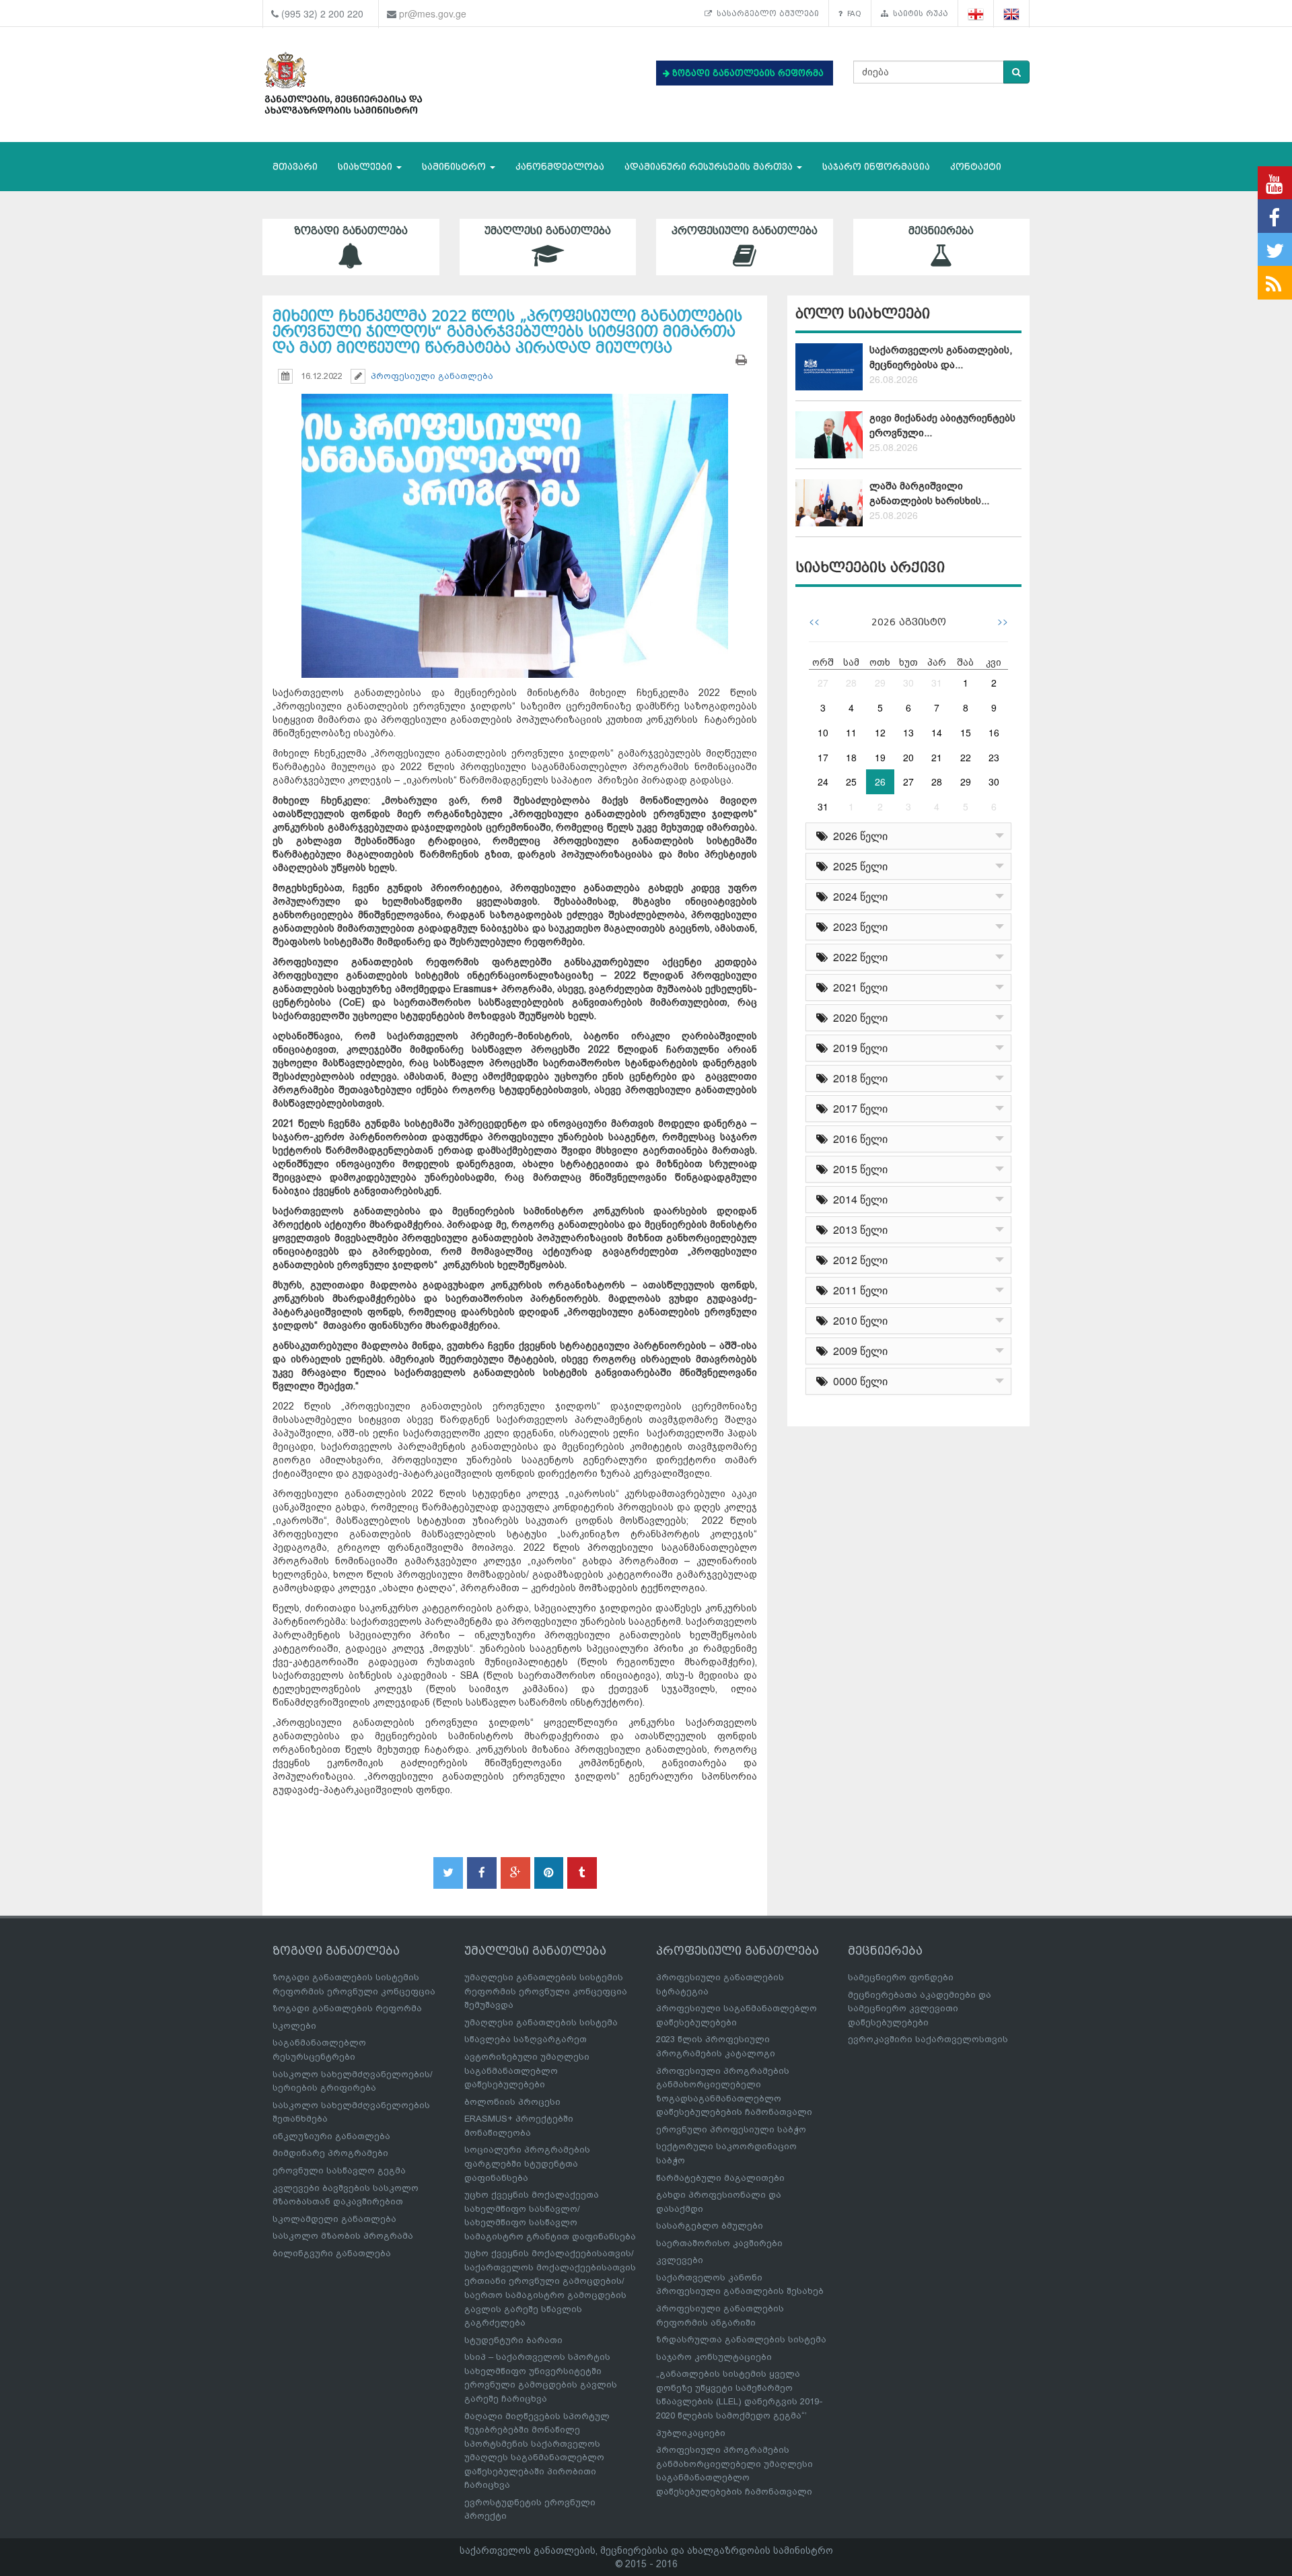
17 (823, 757)
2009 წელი (858, 1351)
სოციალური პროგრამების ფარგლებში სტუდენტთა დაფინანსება (527, 2163)
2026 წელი (858, 836)
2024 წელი (858, 896)
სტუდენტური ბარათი (513, 2340)
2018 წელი (858, 1078)
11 (851, 732)
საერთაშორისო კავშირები (719, 2243)
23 (994, 757)
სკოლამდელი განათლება (334, 2219)
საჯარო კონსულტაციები (714, 2357)
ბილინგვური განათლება (332, 2253)
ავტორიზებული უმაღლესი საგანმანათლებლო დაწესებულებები (527, 2070)
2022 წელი (858, 957)
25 (851, 781)
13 (908, 732)
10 (823, 732)
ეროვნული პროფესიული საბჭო (731, 2129)
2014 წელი (858, 1199)
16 (994, 732)
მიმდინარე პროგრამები (330, 2153)
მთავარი (295, 167)
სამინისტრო (455, 167)
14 (937, 732)
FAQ (852, 13)
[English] (1012, 14)
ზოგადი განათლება (351, 231)
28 (851, 683)
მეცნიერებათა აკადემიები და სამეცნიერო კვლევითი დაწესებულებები (920, 2009)
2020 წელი (858, 1017)
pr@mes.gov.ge (433, 13)
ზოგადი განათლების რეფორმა (347, 2008)
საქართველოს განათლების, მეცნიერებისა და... (941, 357)
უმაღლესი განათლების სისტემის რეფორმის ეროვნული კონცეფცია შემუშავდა (546, 1991)
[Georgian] (976, 14)
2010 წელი (858, 1320)
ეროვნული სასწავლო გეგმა (339, 2170)
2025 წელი (858, 866)
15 (966, 732)
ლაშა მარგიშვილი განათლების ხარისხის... (929, 493)
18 (851, 757)
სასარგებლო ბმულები (765, 13)
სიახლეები (366, 167)
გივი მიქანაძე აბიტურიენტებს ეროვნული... (942, 425)
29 (880, 683)
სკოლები (294, 2026)
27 (823, 683)
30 (908, 683)
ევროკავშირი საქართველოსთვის (928, 2039)
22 (966, 757)
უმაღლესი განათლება (548, 231)
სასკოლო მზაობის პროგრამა (343, 2236)
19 (880, 757)
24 (823, 781)
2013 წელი (858, 1229)
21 (937, 757)
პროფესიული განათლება (745, 231)
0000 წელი (858, 1381)
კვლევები (680, 2260)
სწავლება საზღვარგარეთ (526, 2039)
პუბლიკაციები (691, 2433)
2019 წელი (858, 1048)
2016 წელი (858, 1139)
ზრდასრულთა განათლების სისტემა (741, 2339)
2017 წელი (858, 1108)
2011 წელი (858, 1290)
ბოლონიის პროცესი (512, 2102)
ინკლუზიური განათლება (331, 2136)
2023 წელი (858, 927)
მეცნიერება (941, 231)
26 (880, 781)
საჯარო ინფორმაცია (876, 167)
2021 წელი (858, 987)
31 (937, 683)
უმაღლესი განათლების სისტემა (541, 2022)
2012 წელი (858, 1260)
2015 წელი (858, 1169)
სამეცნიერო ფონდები (901, 1977)
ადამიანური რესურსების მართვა (710, 167)
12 (880, 732)
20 (908, 757)
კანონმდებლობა (560, 167)
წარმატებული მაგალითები (720, 2178)
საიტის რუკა (918, 13)
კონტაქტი (976, 167)
